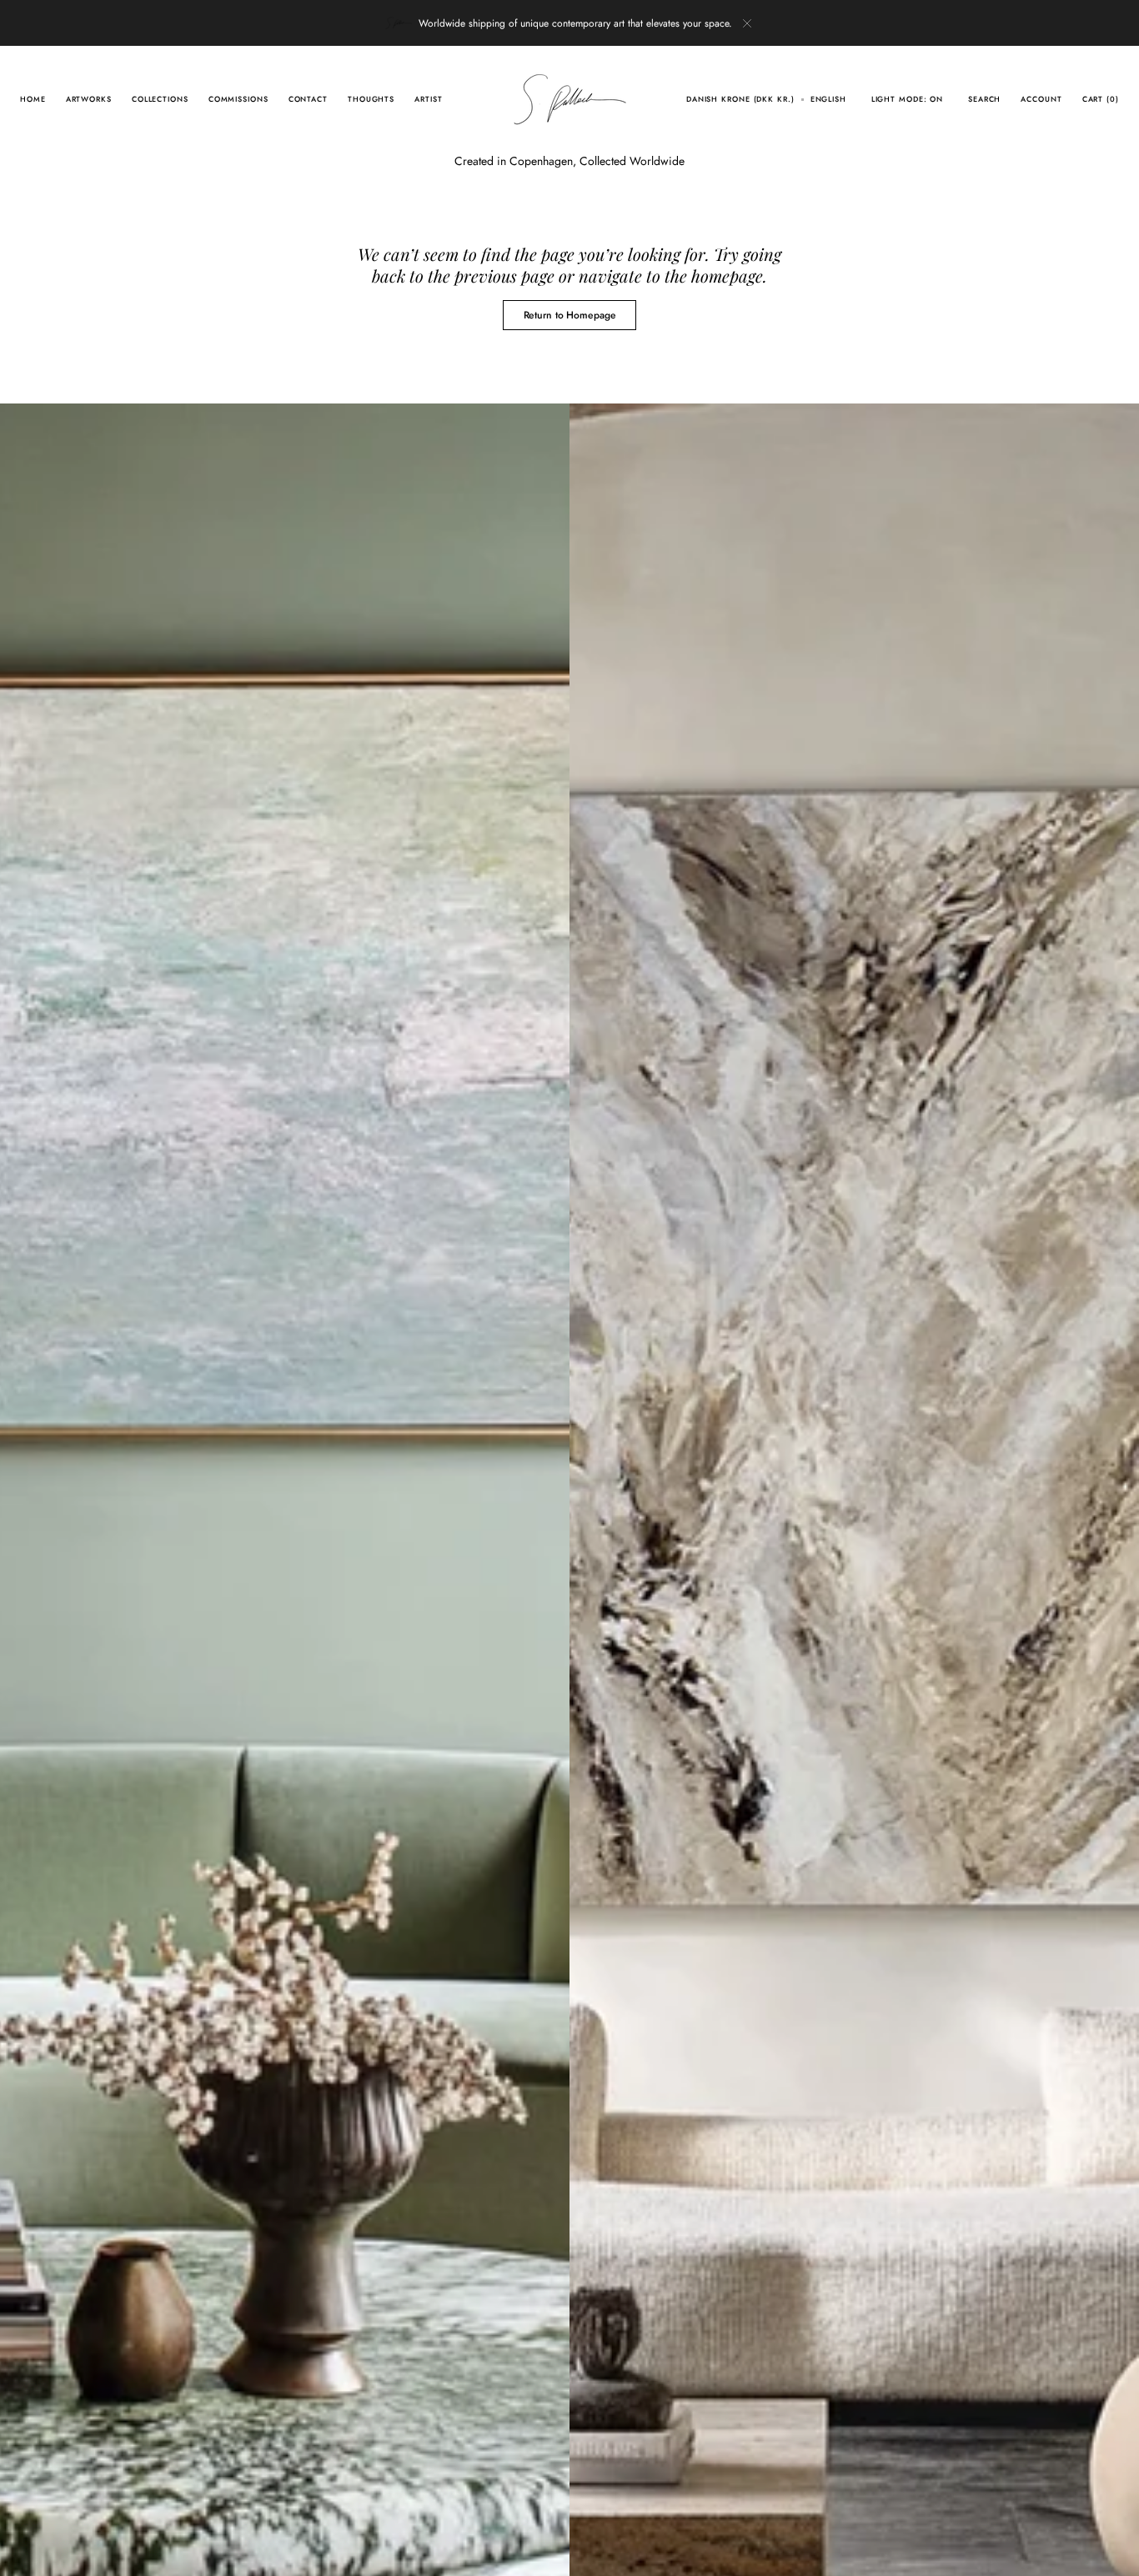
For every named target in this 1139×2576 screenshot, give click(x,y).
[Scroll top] (1114, 2551)
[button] (740, 99)
